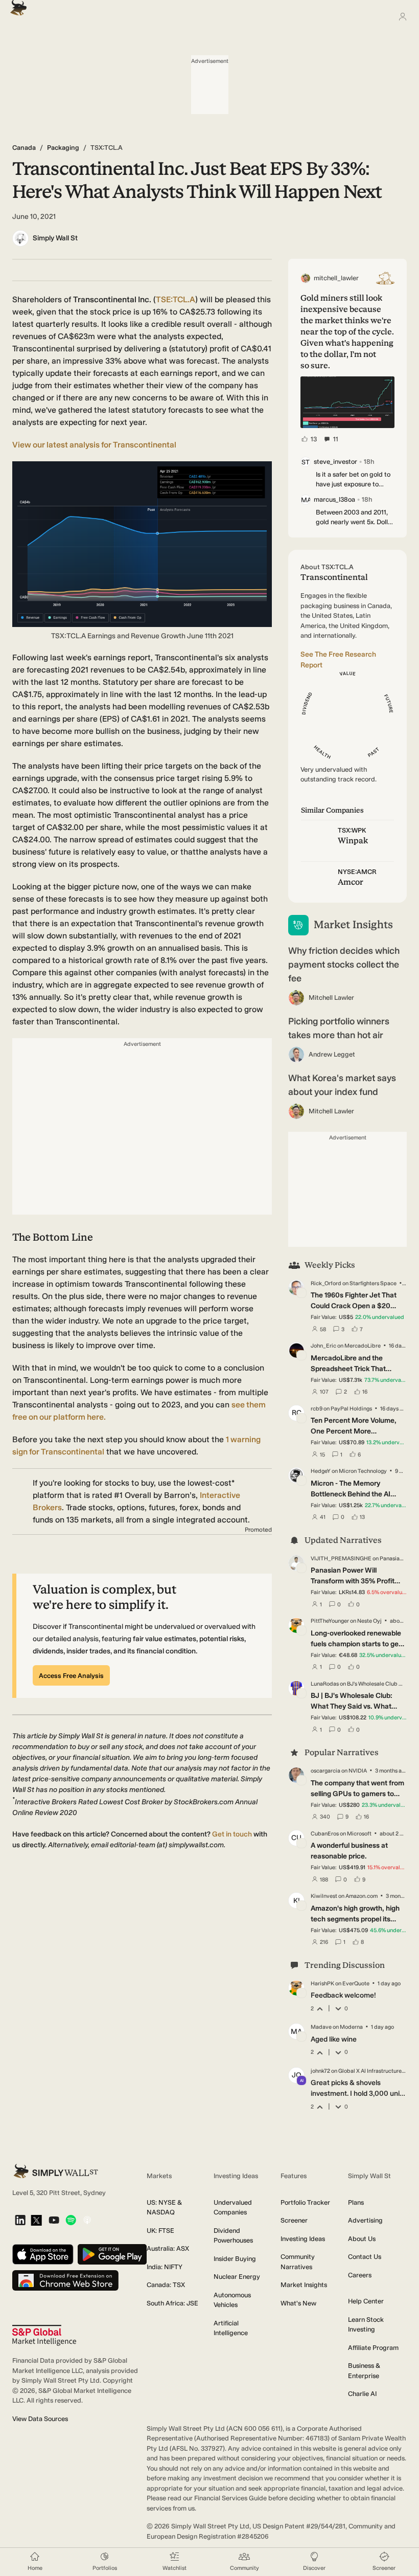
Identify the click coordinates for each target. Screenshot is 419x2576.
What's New (298, 2303)
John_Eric (323, 1346)
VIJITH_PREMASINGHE (341, 1559)
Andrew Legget (332, 1054)
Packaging (63, 148)
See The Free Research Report (338, 660)
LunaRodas (325, 1684)
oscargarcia (325, 1771)
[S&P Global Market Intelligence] (44, 2335)
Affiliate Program (373, 2348)
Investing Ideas (303, 2239)
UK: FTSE (160, 2231)
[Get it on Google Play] (112, 2255)
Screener (294, 2220)
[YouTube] (54, 2221)
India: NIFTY (165, 2267)
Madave (321, 2027)
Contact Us (365, 2257)
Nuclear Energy (237, 2277)
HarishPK (322, 1984)
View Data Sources (40, 2419)
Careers (360, 2275)
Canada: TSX (166, 2285)
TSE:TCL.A (176, 299)
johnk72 (320, 2071)
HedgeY (321, 1471)
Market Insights (304, 2285)
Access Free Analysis (71, 1676)
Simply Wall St (55, 238)
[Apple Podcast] (87, 2221)
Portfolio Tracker (305, 2202)
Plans (356, 2202)
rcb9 (317, 1409)
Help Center (366, 2301)
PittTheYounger (330, 1621)
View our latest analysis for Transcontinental (94, 445)
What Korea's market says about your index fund (342, 1085)
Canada (24, 148)
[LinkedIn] (20, 2221)
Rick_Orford (326, 1283)
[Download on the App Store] (43, 2255)
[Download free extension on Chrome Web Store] (65, 2281)
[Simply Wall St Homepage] (16, 5)
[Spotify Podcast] (71, 2221)
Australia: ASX (168, 2248)
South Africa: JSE (172, 2303)
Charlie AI (362, 2394)
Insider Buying (235, 2259)
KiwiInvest (324, 1896)
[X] (36, 2221)
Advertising (365, 2220)
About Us (362, 2239)
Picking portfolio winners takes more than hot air (339, 1028)
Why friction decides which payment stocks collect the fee (344, 965)
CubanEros (325, 1834)
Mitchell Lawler (331, 998)
